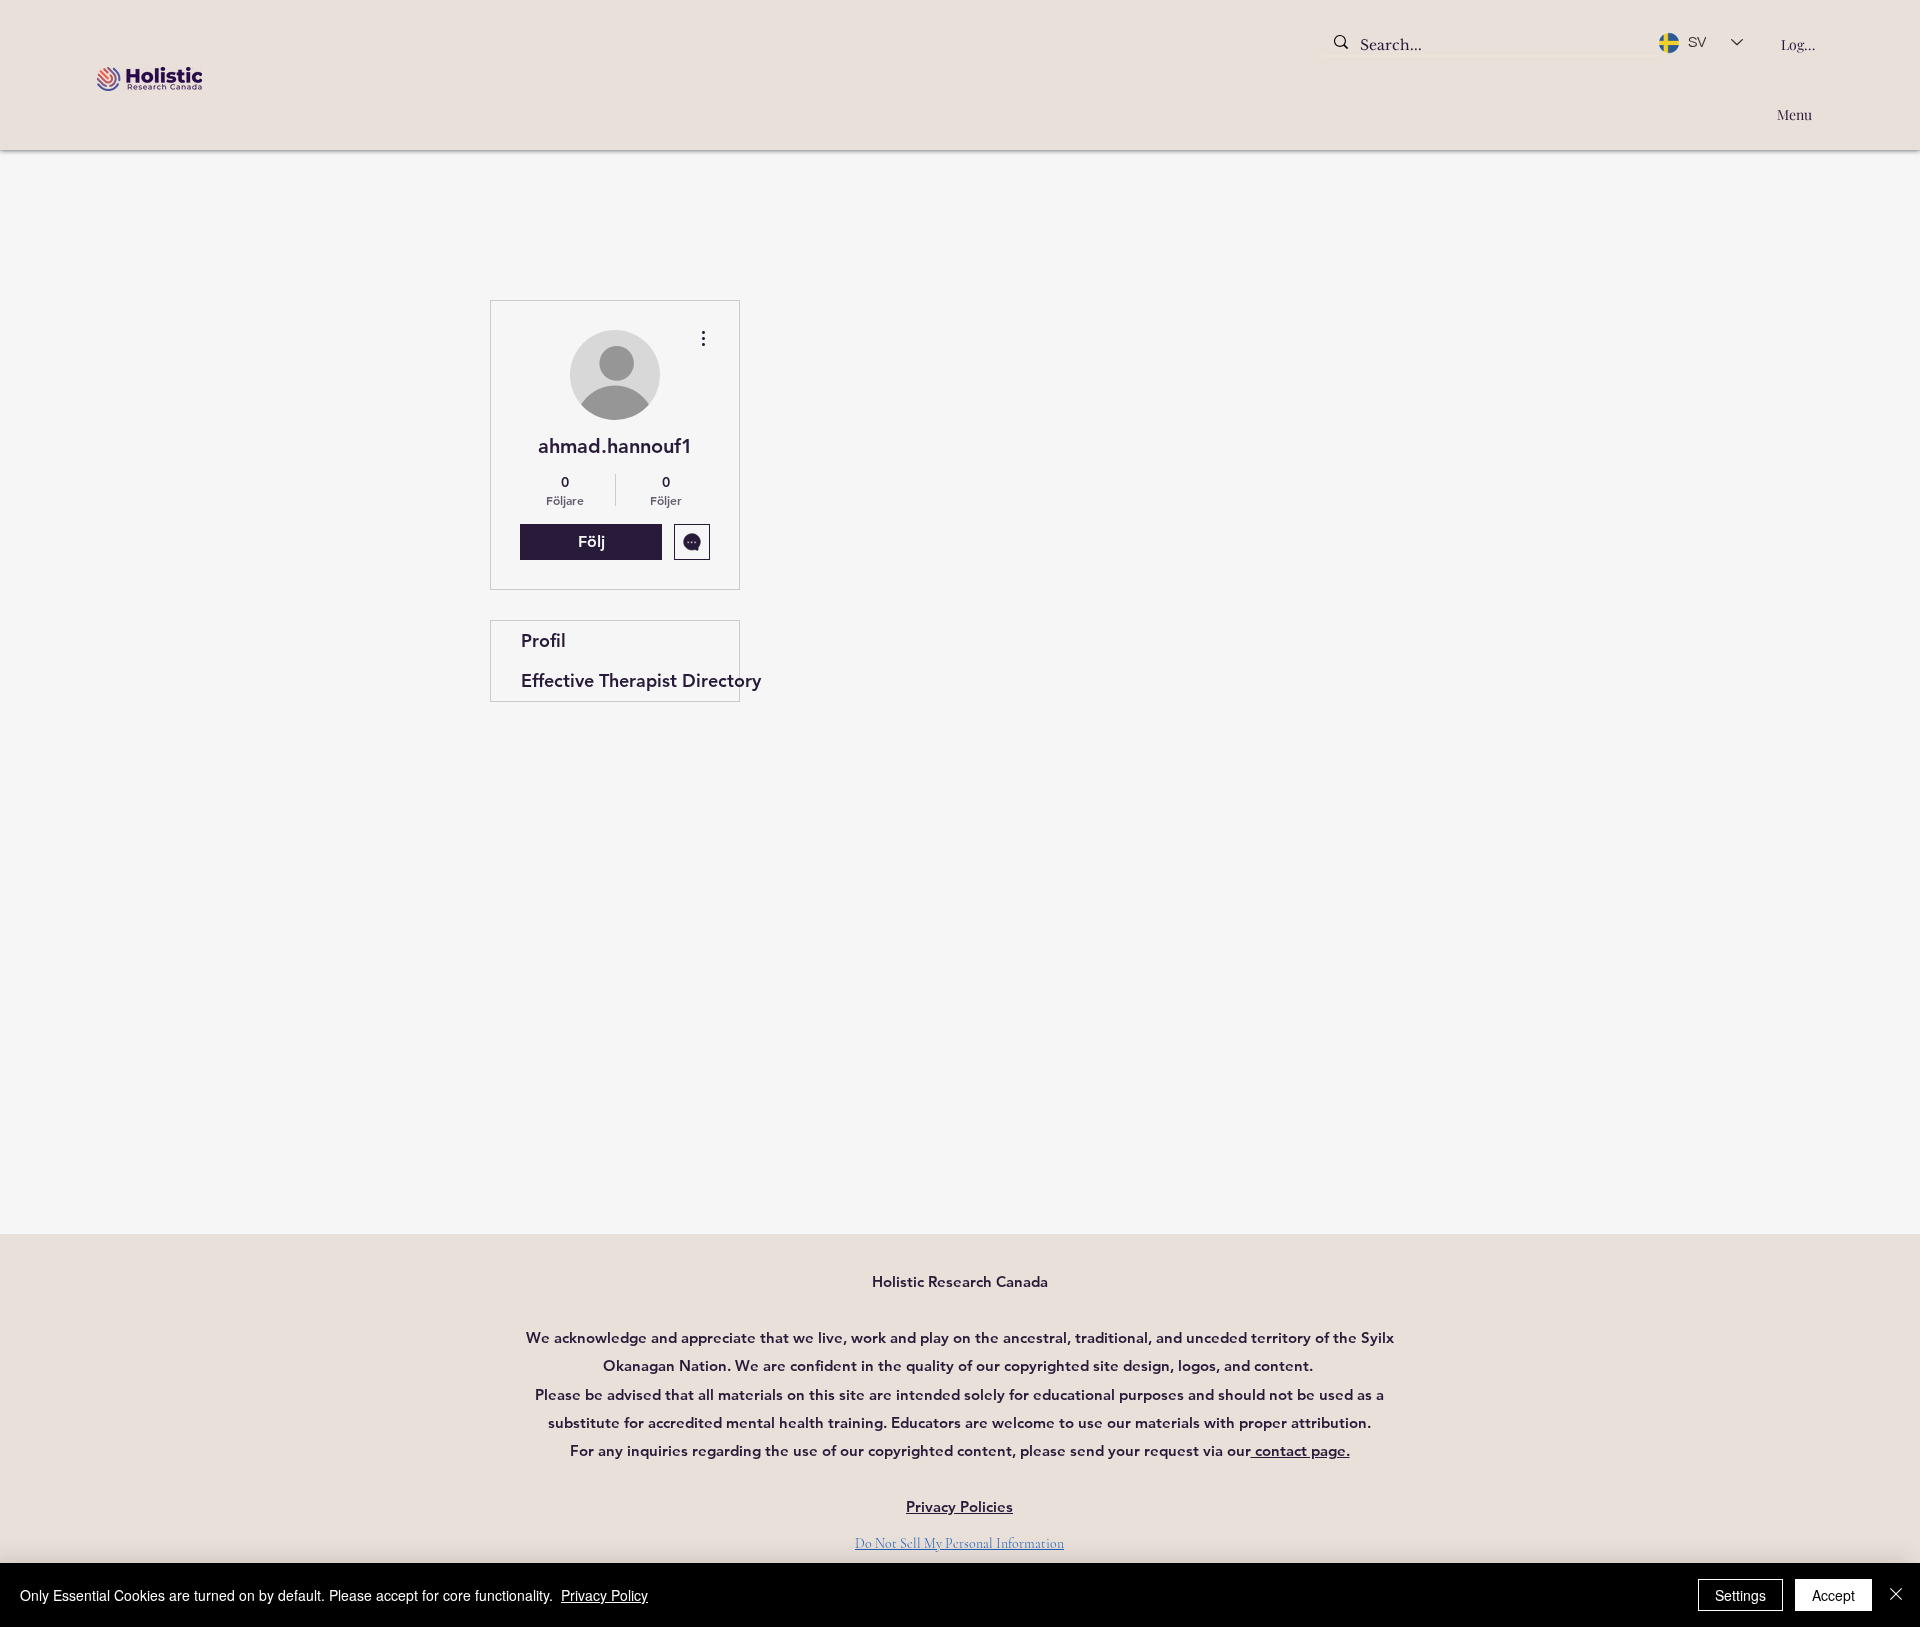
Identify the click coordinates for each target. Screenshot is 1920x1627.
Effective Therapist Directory (630, 680)
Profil (543, 640)
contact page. (1300, 1450)
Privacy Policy (604, 1595)
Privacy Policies (959, 1506)
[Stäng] (1896, 1595)
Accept (1833, 1595)
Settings (1740, 1595)
